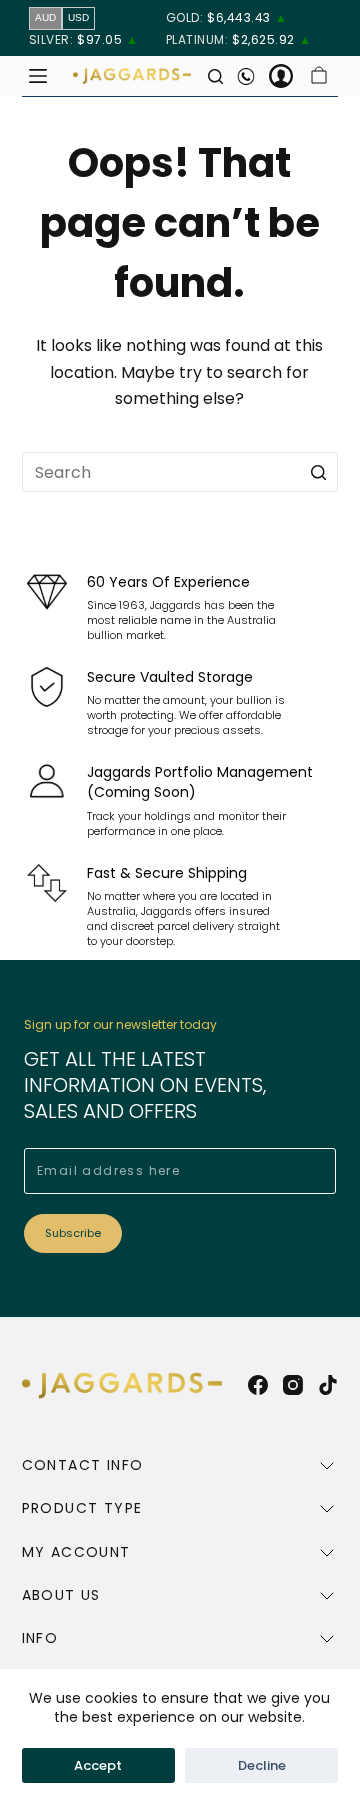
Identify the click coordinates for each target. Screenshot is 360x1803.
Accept (98, 1765)
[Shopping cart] (319, 76)
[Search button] (318, 472)
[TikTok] (328, 1385)
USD (78, 17)
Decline (262, 1765)
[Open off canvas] (38, 76)
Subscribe (73, 1233)
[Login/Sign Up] (281, 76)
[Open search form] (215, 76)
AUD (45, 17)
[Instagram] (293, 1385)
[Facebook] (258, 1385)
